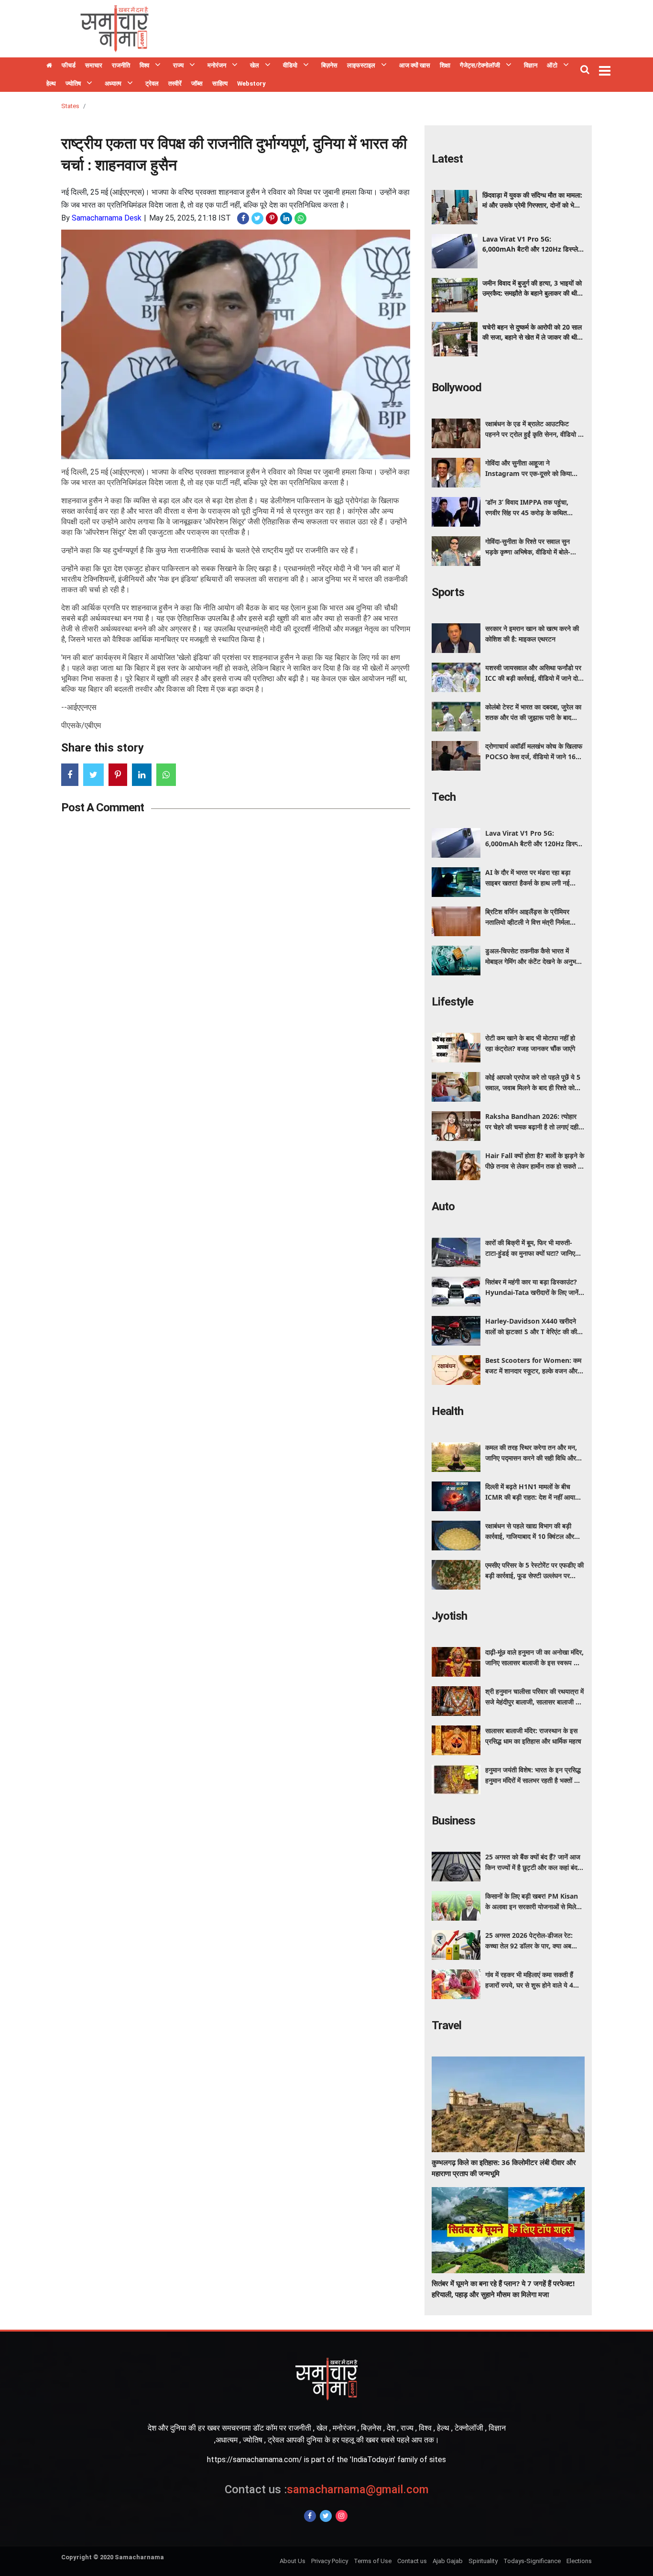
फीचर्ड (69, 65)
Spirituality (483, 2561)
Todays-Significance (532, 2561)
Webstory (251, 83)
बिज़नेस (329, 65)
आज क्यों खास (415, 65)
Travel (446, 2025)
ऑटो (552, 65)
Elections (579, 2561)
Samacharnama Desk (107, 218)
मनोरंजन (217, 65)
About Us (293, 2561)
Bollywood (457, 387)
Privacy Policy (330, 2561)
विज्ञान (531, 65)
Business (453, 1821)
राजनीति (121, 65)
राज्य (178, 65)
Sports (448, 592)
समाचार (94, 65)
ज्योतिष (73, 83)
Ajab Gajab (448, 2561)
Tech (444, 797)
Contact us (412, 2561)
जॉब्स (197, 83)
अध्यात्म (113, 83)
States (70, 106)
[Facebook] (310, 2516)
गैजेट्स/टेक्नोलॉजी (480, 65)
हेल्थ (51, 83)
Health (447, 1411)
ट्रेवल (152, 83)
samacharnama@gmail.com (327, 2489)
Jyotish (449, 1616)
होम (49, 66)
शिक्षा (445, 65)
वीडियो (290, 65)
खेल (255, 65)
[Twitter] (326, 2516)
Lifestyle (452, 1002)
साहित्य (220, 83)
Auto (443, 1206)
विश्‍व (144, 65)
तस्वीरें (175, 83)
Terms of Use (373, 2561)
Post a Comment (103, 807)
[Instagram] (342, 2516)
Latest (447, 159)
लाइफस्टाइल (361, 65)
